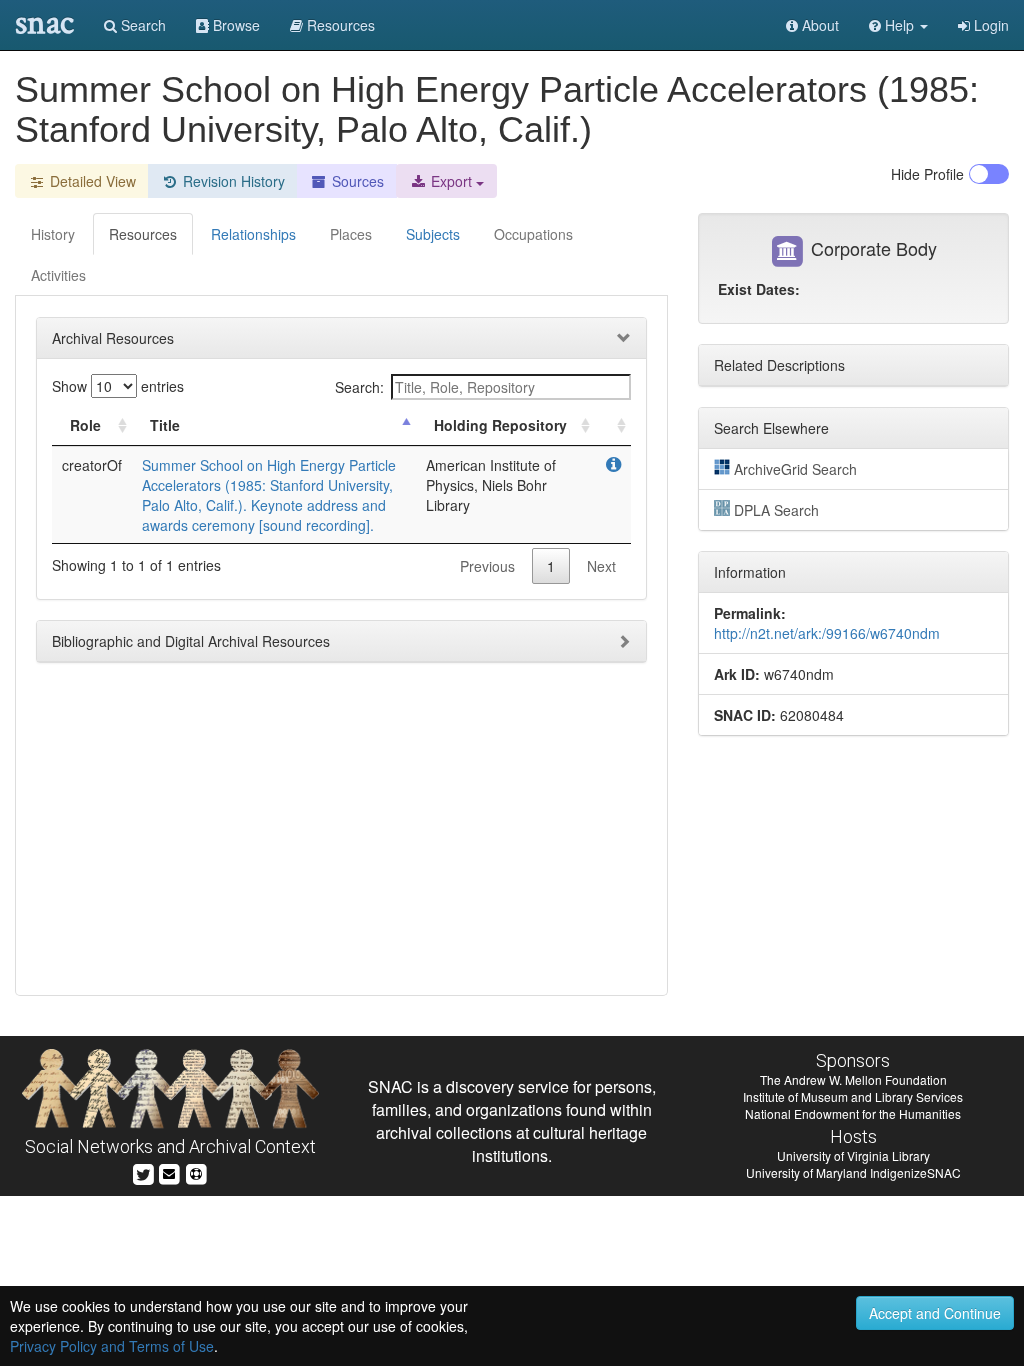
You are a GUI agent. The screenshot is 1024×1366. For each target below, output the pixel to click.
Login (989, 25)
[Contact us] (169, 1171)
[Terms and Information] (196, 1171)
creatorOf (92, 465)
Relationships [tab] (253, 234)
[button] (898, 25)
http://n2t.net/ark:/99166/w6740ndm (827, 633)
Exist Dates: (759, 289)
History (53, 234)
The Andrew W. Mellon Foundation (853, 1079)
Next (601, 566)
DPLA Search (776, 510)
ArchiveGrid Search (795, 469)
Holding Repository (500, 425)
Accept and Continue (935, 1313)
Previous (487, 566)
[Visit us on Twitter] (143, 1171)
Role (85, 425)
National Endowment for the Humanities (853, 1113)
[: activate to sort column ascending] (613, 425)
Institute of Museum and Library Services (853, 1096)
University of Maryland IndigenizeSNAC (853, 1172)
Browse (234, 25)
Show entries (118, 386)
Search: (359, 387)
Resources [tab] (143, 234)
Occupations (533, 234)
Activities (58, 275)
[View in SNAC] (613, 465)
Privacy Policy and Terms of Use (112, 1346)
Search (141, 25)
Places (351, 234)
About (818, 25)
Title (165, 425)
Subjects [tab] (433, 234)
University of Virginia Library (853, 1155)
